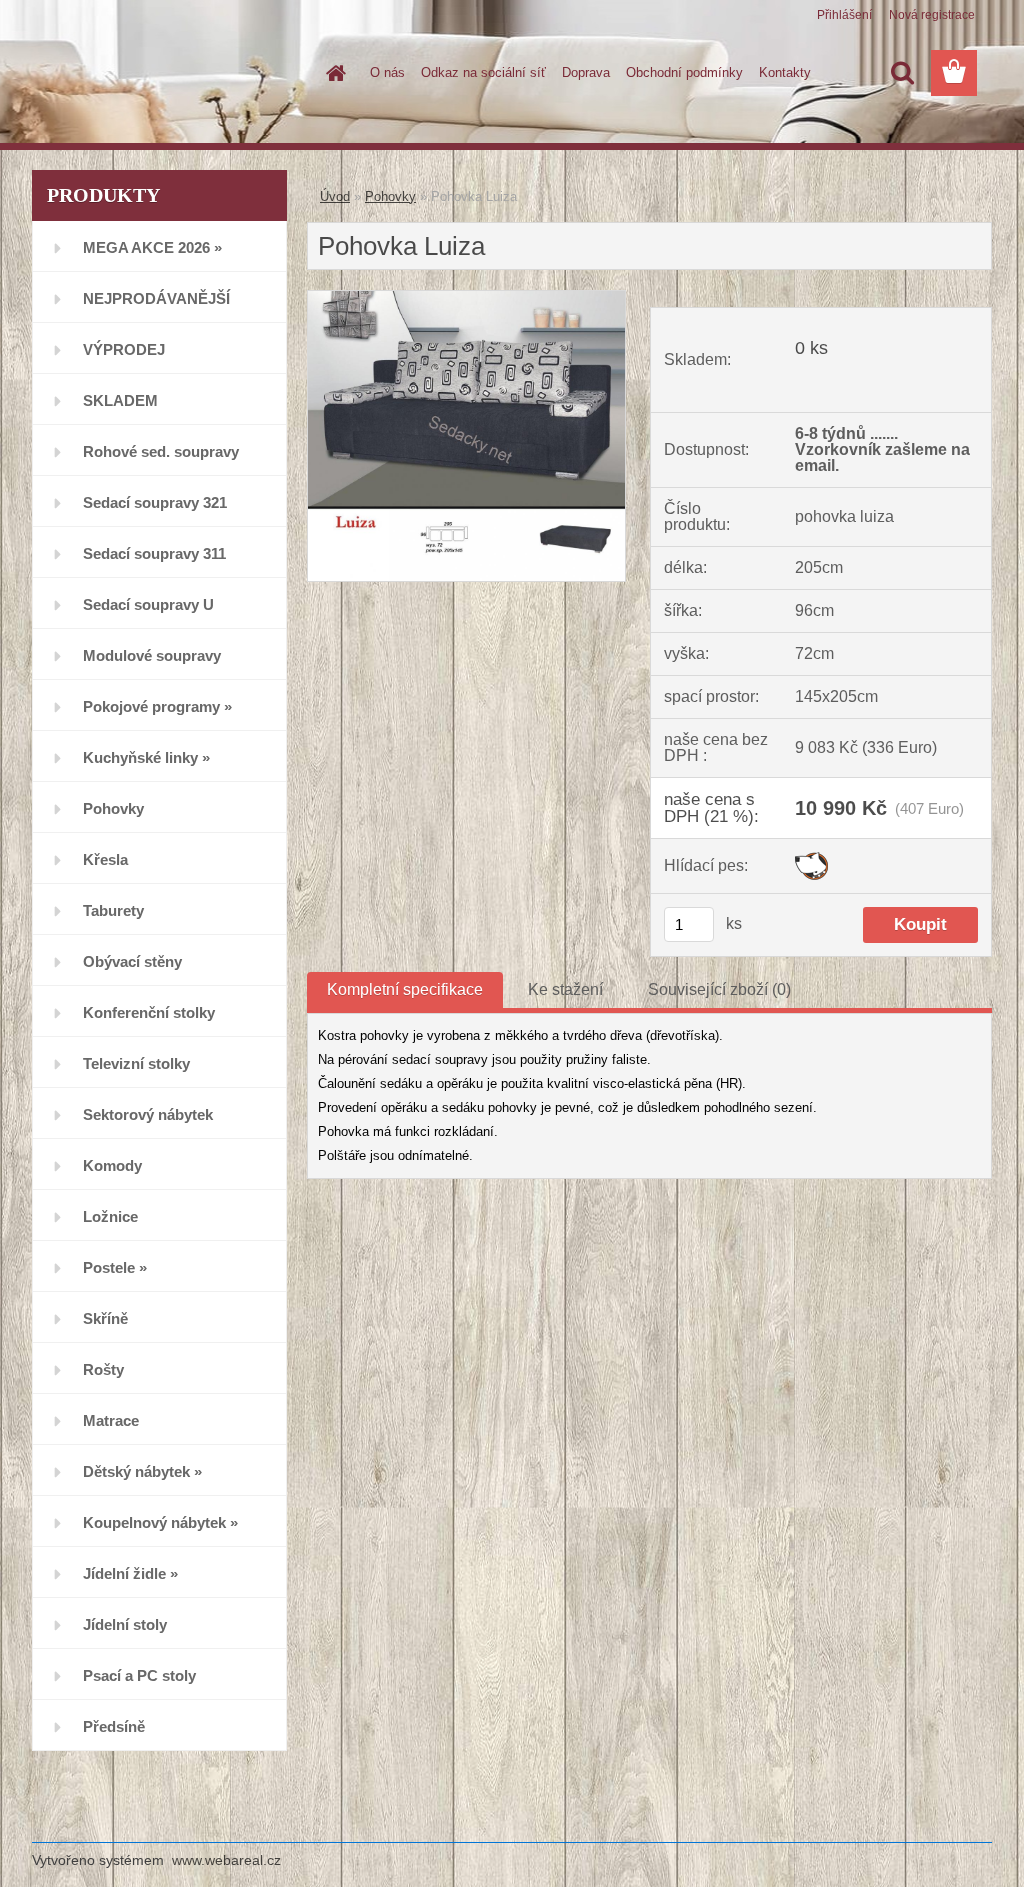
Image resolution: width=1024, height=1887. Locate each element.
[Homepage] (332, 73)
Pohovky (390, 196)
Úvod (335, 196)
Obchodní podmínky (684, 72)
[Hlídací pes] (811, 859)
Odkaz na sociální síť (483, 72)
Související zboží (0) (719, 989)
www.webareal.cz (226, 1860)
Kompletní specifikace (405, 989)
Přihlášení (844, 15)
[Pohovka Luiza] (466, 298)
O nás (387, 72)
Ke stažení (565, 989)
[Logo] (169, 74)
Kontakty (785, 72)
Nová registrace (932, 15)
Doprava (586, 72)
